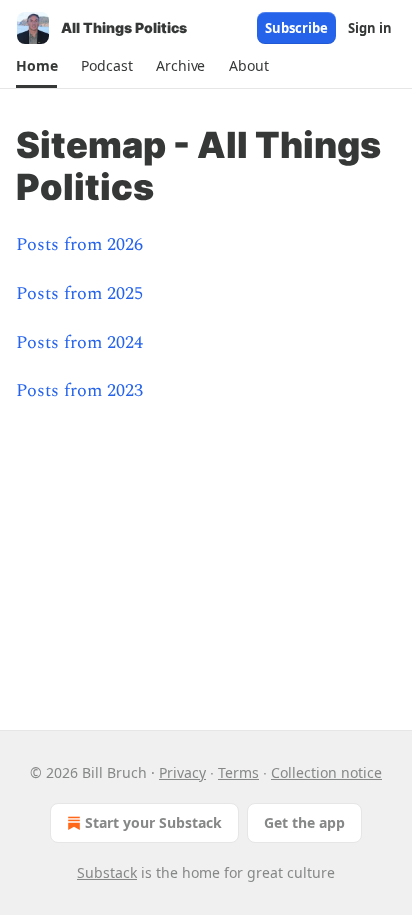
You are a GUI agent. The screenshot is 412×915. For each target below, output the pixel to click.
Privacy (182, 772)
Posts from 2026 (79, 244)
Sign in (370, 28)
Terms (238, 772)
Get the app (304, 822)
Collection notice (326, 772)
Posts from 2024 (79, 342)
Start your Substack (153, 822)
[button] (36, 66)
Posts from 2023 (79, 390)
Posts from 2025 (79, 293)
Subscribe (296, 28)
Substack (107, 872)
